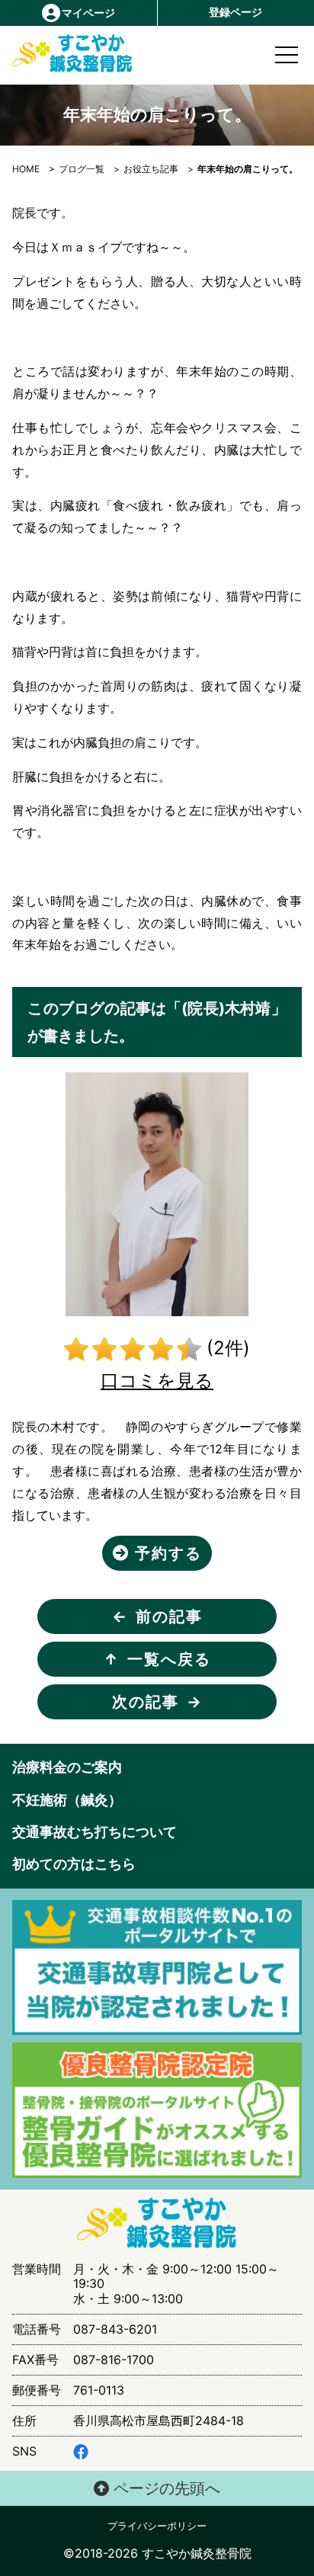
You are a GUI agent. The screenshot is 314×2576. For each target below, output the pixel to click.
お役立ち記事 (151, 169)
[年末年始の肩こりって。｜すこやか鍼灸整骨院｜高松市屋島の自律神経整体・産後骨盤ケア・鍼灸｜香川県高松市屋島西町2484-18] (48, 54)
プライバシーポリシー (157, 2526)
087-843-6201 (115, 2329)
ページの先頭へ (165, 2488)
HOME (26, 169)
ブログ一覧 (82, 169)
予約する (166, 1553)
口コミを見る (157, 1381)
